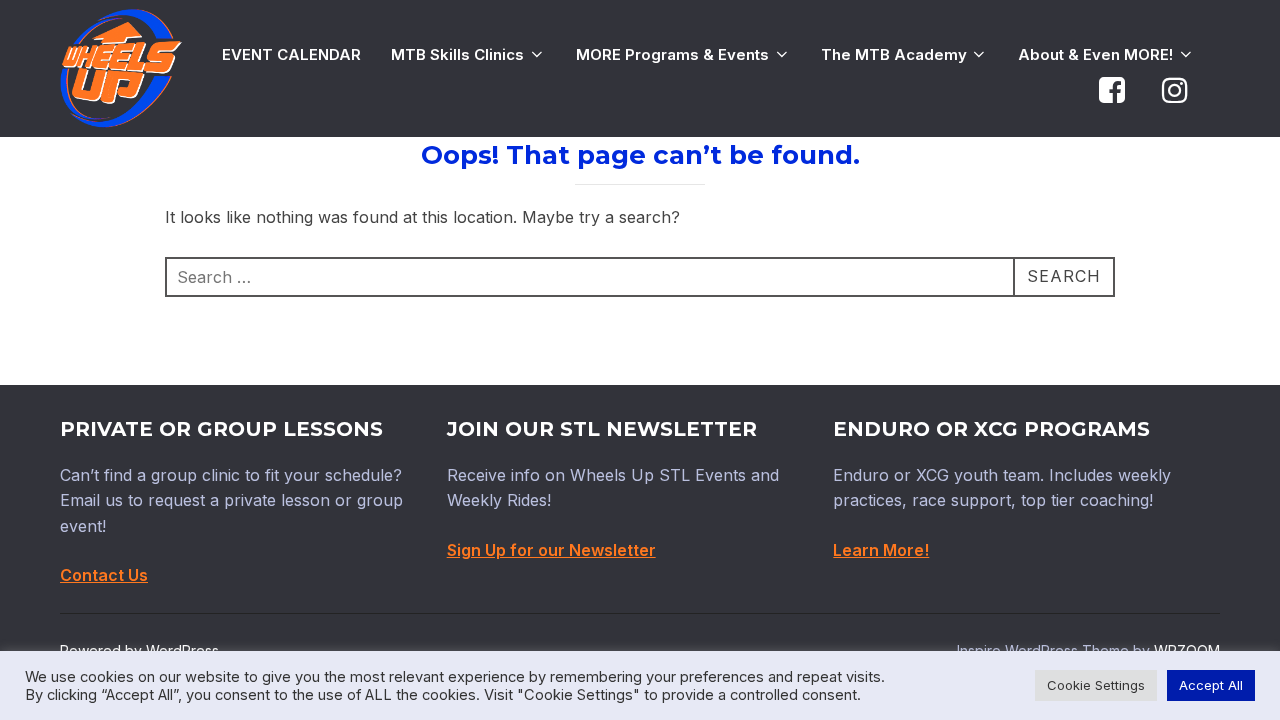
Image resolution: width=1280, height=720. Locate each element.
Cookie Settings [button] (1096, 685)
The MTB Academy (894, 54)
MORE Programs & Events (672, 54)
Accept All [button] (1211, 685)
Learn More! (881, 550)
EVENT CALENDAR (291, 54)
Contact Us (104, 575)
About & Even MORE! (1095, 54)
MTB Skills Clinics (457, 54)
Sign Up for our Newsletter (551, 550)
